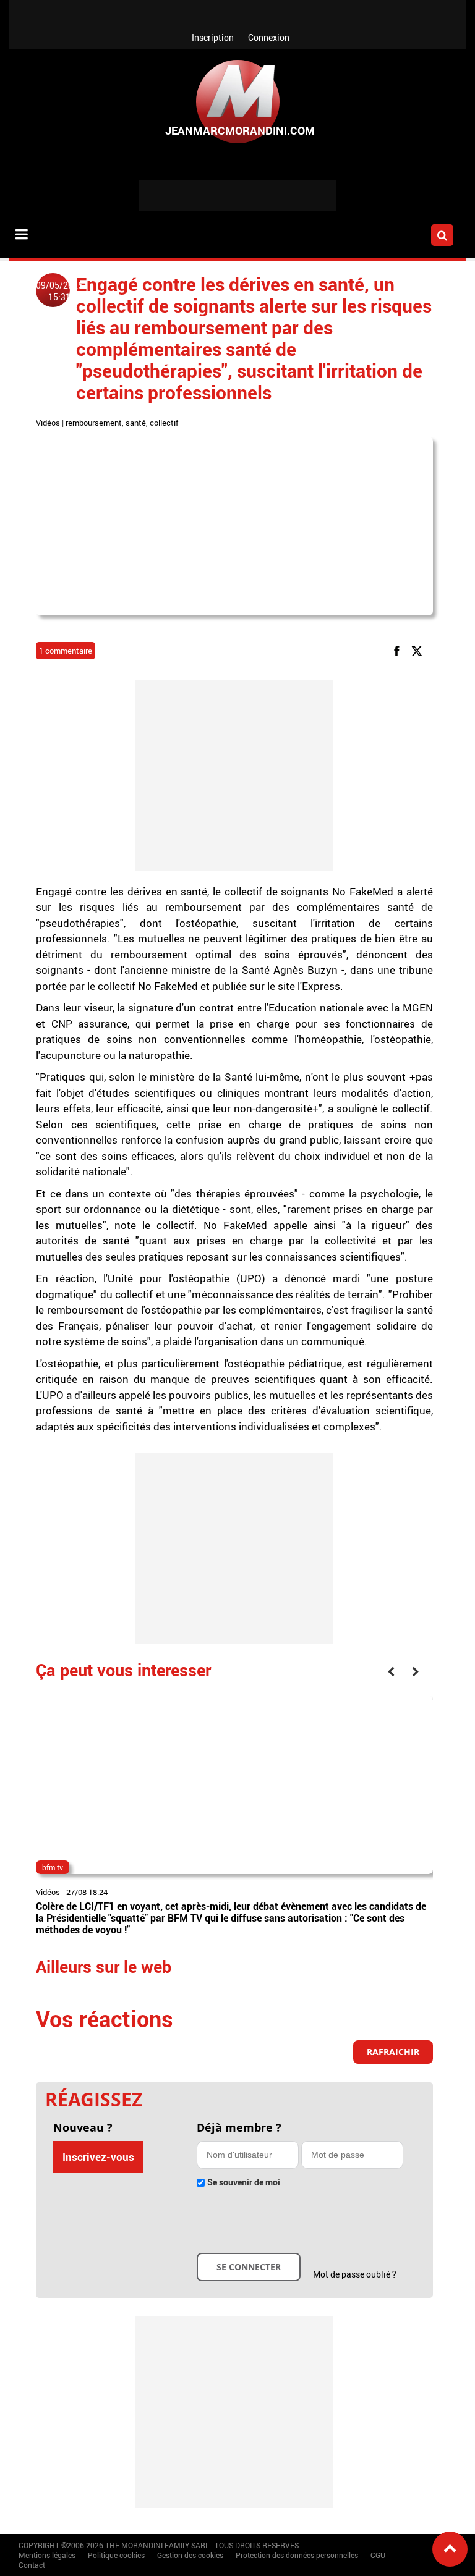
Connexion (269, 37)
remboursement (94, 423)
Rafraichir (393, 2052)
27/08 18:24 (87, 1892)
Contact (32, 2565)
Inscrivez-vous (98, 2157)
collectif (164, 423)
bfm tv (53, 1867)
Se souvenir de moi (244, 2182)
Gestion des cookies (190, 2555)
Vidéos (48, 423)
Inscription (213, 37)
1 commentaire (66, 651)
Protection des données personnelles (297, 2555)
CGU (378, 2555)
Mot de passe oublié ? (355, 2274)
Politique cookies (116, 2555)
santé (136, 423)
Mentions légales (47, 2555)
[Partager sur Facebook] (399, 650)
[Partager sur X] (419, 650)
